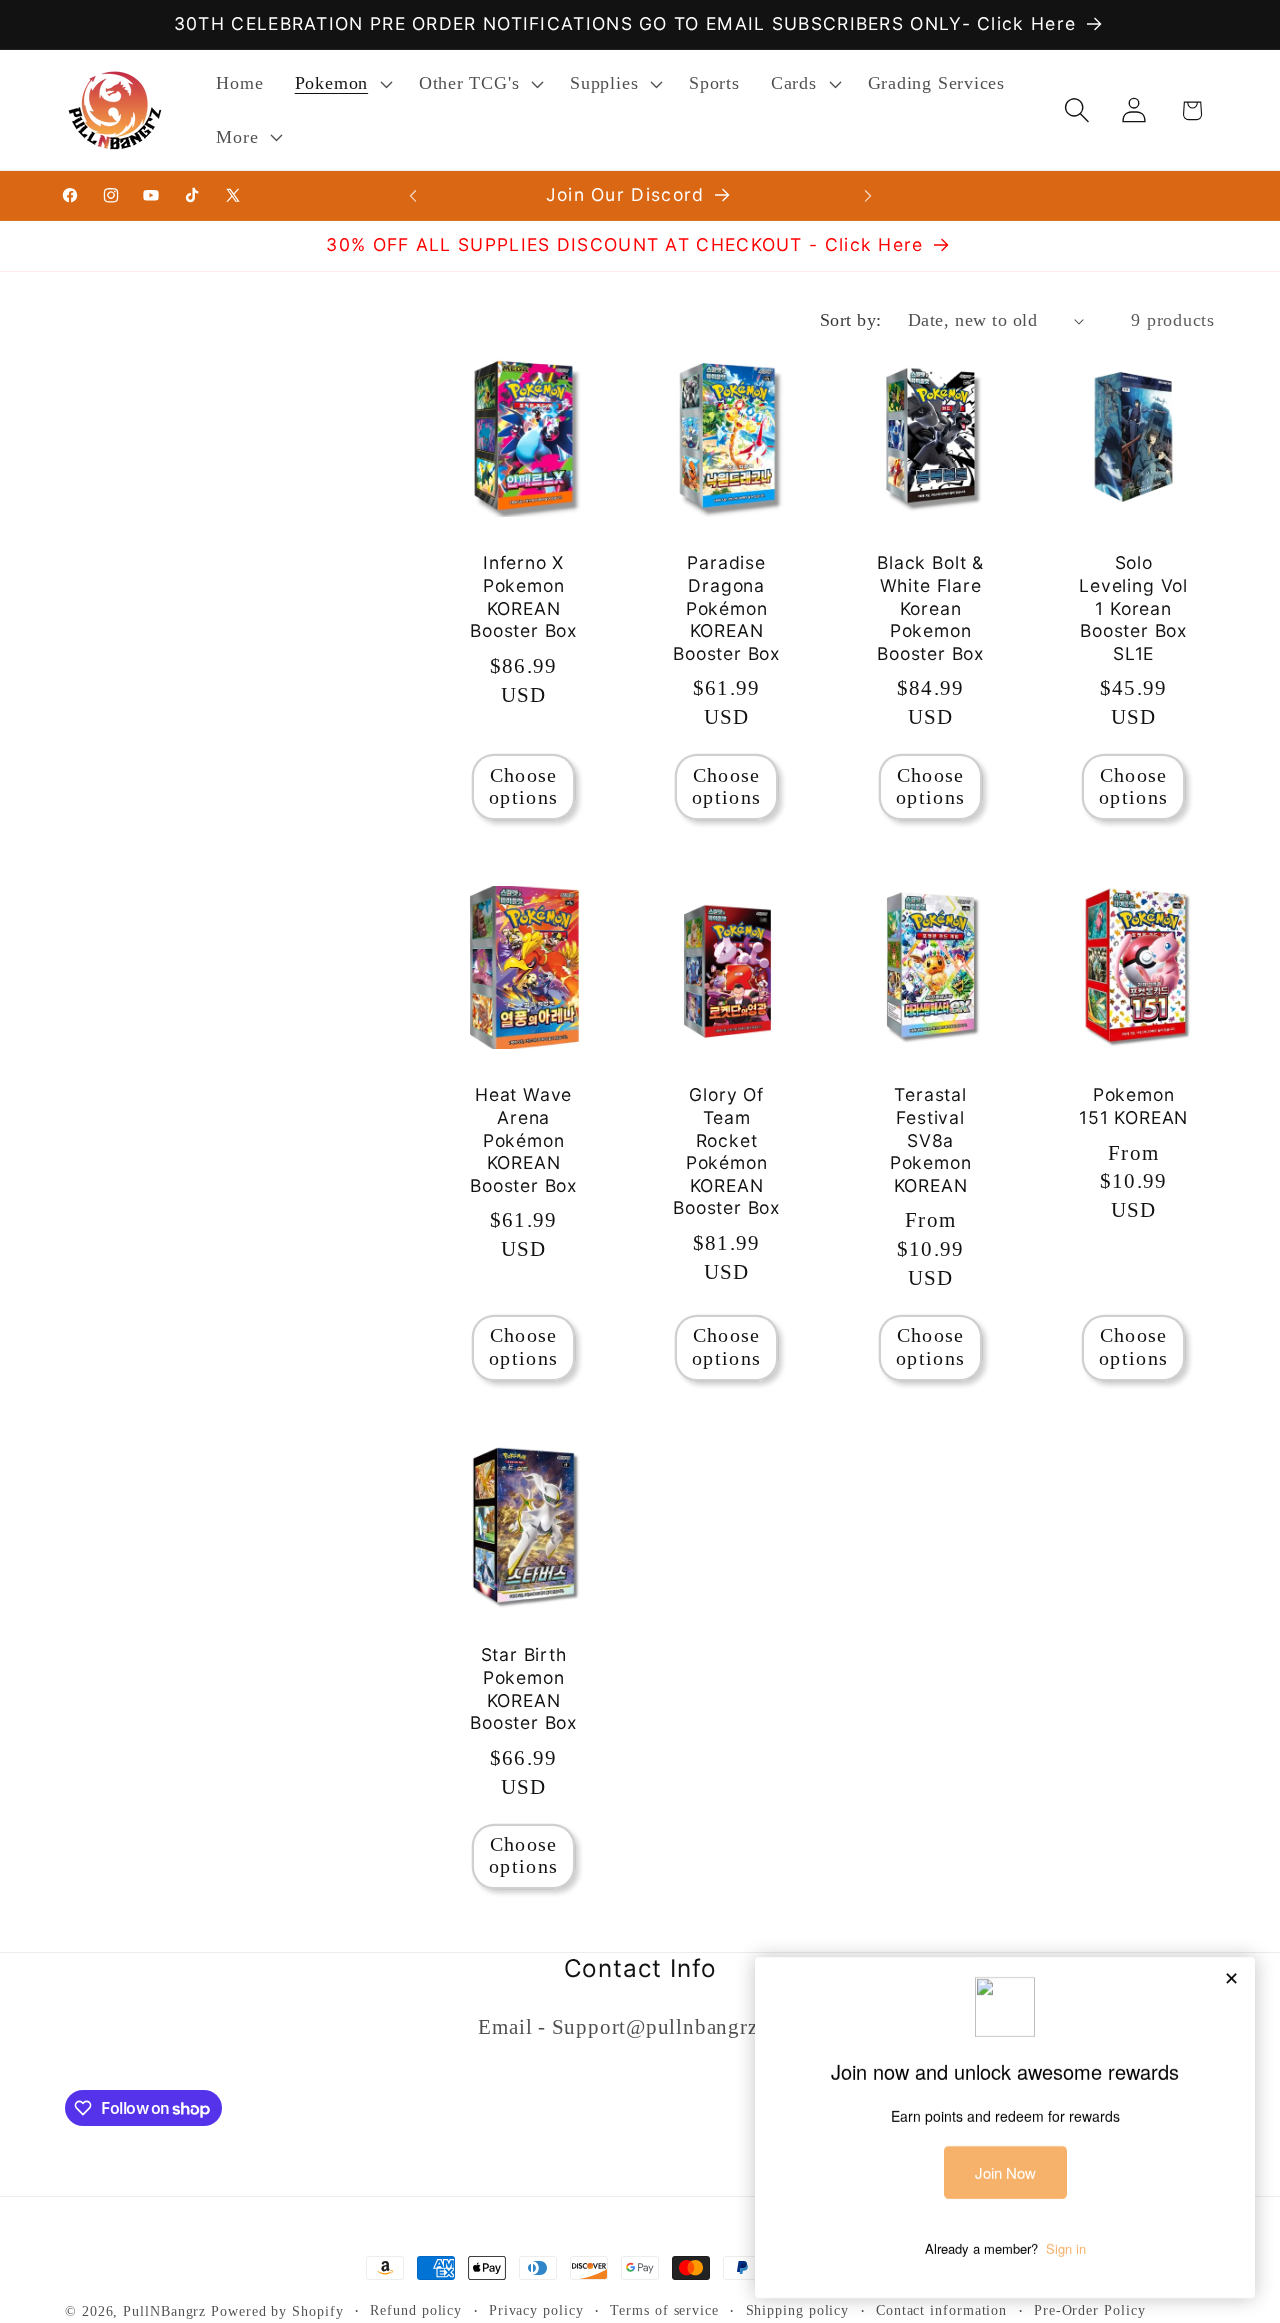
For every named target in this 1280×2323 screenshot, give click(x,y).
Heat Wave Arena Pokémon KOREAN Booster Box (523, 1139)
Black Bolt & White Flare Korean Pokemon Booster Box (930, 607)
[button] (341, 84)
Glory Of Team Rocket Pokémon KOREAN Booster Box (726, 1151)
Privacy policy (536, 2310)
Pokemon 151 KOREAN (1133, 1106)
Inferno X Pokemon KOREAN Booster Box (523, 596)
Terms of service (664, 2310)
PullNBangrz (164, 2311)
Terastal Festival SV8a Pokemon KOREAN (930, 1139)
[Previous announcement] (413, 195)
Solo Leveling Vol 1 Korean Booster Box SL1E (1133, 607)
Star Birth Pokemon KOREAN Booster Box (523, 1689)
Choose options (523, 786)
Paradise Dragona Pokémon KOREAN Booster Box (726, 607)
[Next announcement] (868, 195)
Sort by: (851, 320)
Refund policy (416, 2310)
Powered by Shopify (277, 2311)
